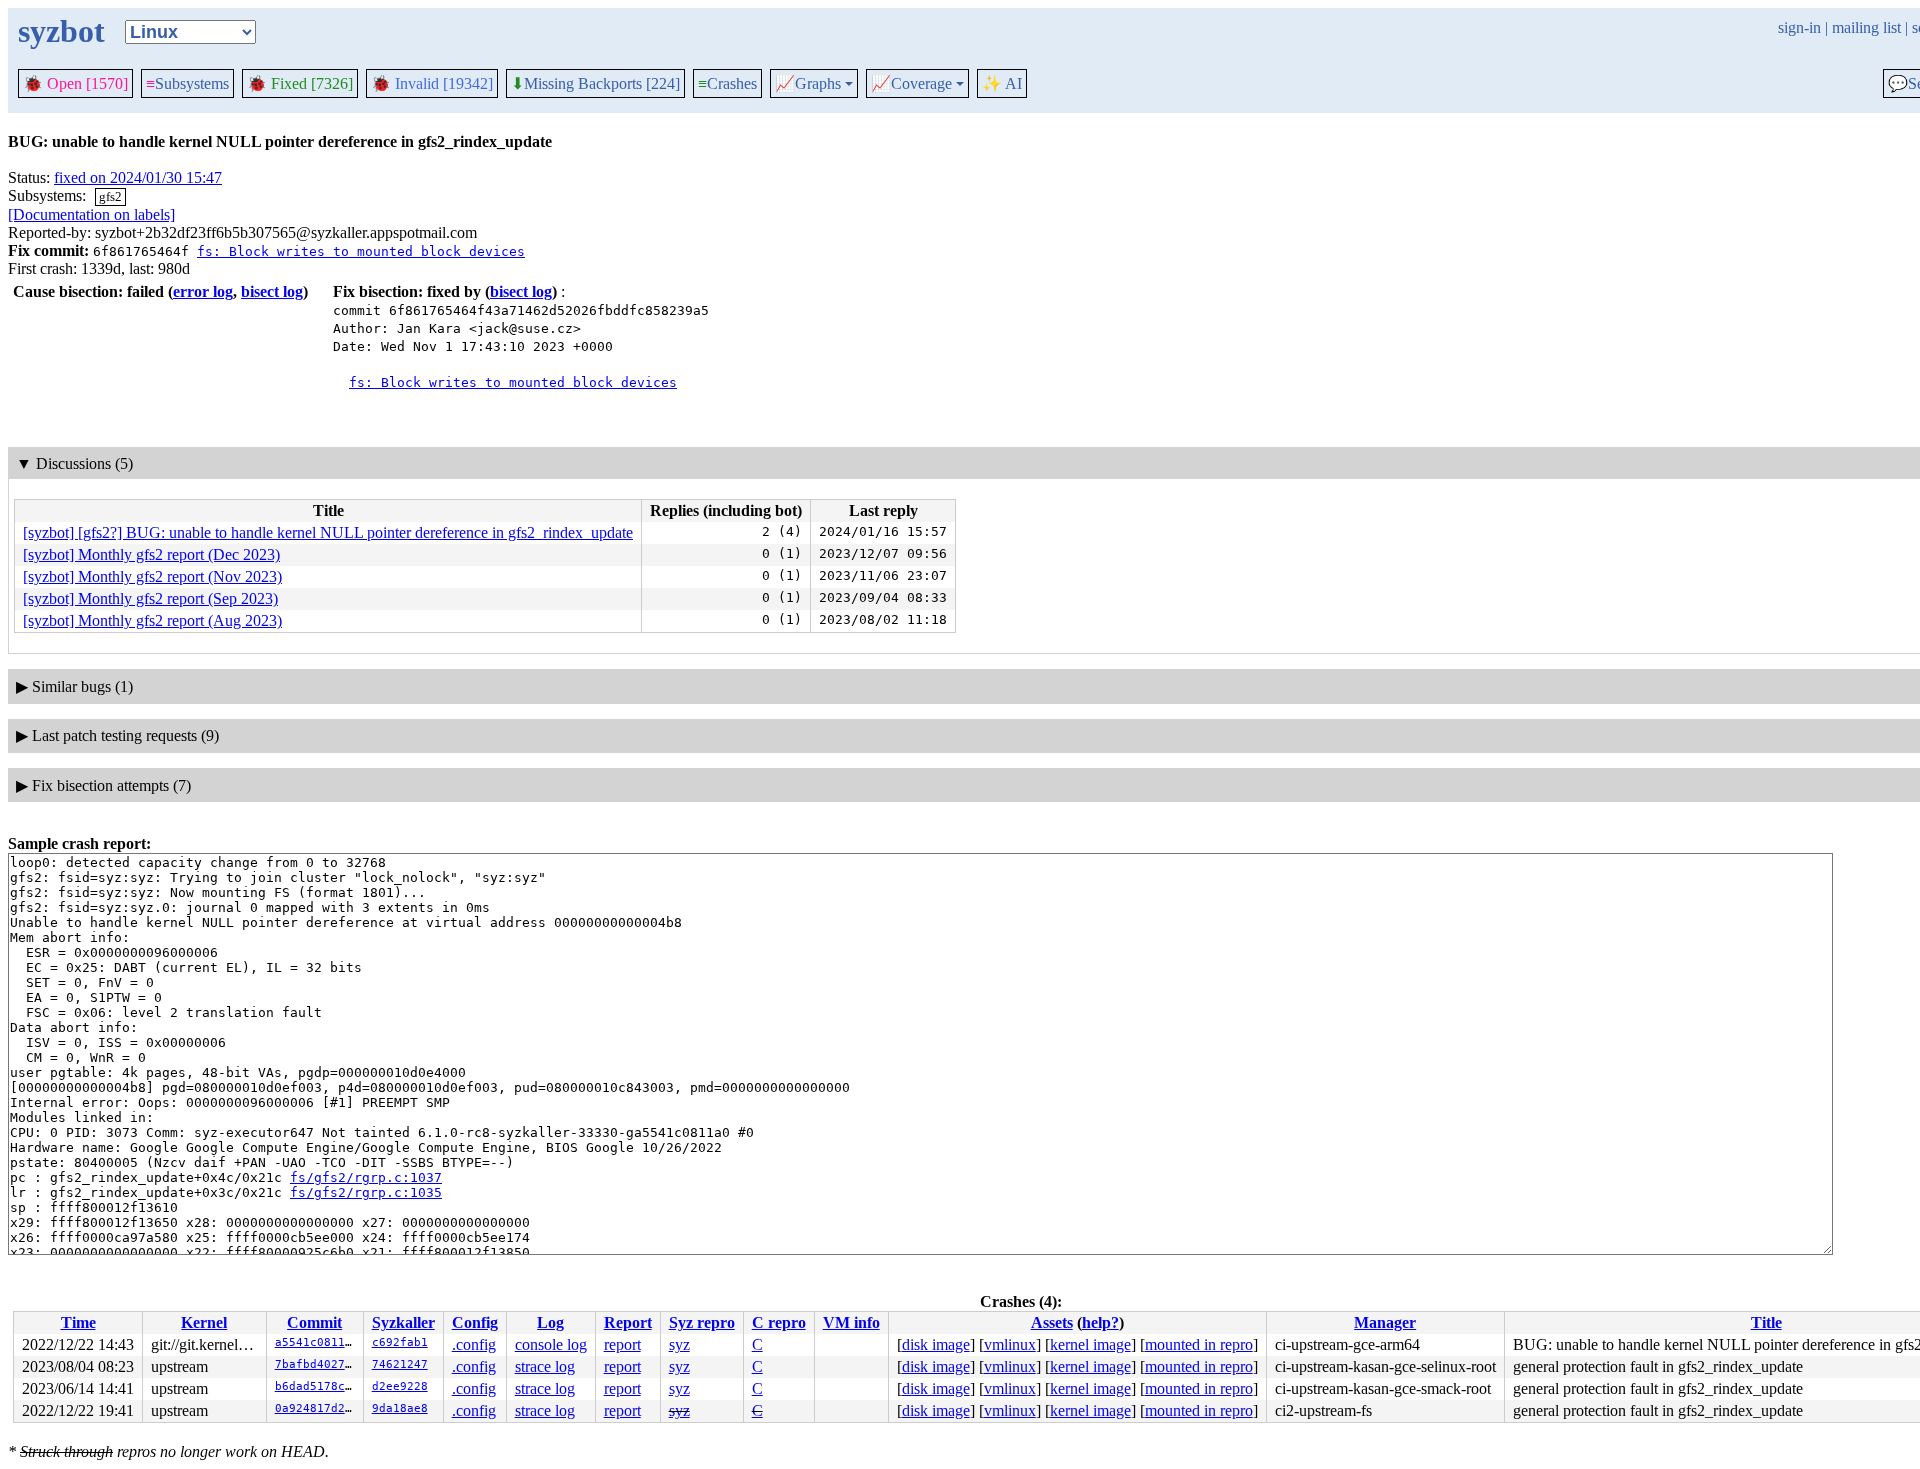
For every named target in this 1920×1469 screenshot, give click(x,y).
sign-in (1799, 27)
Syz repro (702, 1322)
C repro (779, 1322)
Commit (314, 1322)
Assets (1052, 1322)
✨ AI (1002, 83)
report (622, 1344)
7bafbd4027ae (317, 1364)
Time (78, 1322)
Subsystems (187, 83)
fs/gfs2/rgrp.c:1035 (366, 1192)
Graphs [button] (808, 84)
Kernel (204, 1322)
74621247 (400, 1364)
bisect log (272, 291)
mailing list (1866, 27)
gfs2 (110, 196)
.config (474, 1344)
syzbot (61, 31)
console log (551, 1344)
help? (1100, 1322)
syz (679, 1344)
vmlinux (1010, 1344)
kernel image (1090, 1344)
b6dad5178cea (317, 1386)
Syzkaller (403, 1322)
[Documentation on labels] (91, 214)
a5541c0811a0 (317, 1342)
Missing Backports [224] (595, 84)
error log (203, 291)
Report (628, 1322)
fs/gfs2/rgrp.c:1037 (366, 1177)
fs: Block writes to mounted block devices (361, 251)
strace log (545, 1366)
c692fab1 (400, 1342)
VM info (851, 1322)
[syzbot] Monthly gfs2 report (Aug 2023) (152, 620)
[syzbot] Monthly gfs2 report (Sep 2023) (150, 598)
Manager (1385, 1322)
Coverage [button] (911, 84)
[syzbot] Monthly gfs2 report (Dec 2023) (151, 554)
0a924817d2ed (317, 1408)
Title (1766, 1322)
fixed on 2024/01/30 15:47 (138, 177)
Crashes (727, 83)
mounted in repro (1199, 1344)
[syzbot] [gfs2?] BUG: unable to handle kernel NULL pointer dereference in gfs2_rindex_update (328, 532)
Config (475, 1322)
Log (550, 1322)
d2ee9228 (400, 1386)
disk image (936, 1344)
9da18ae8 (400, 1408)
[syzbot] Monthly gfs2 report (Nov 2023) (152, 576)
